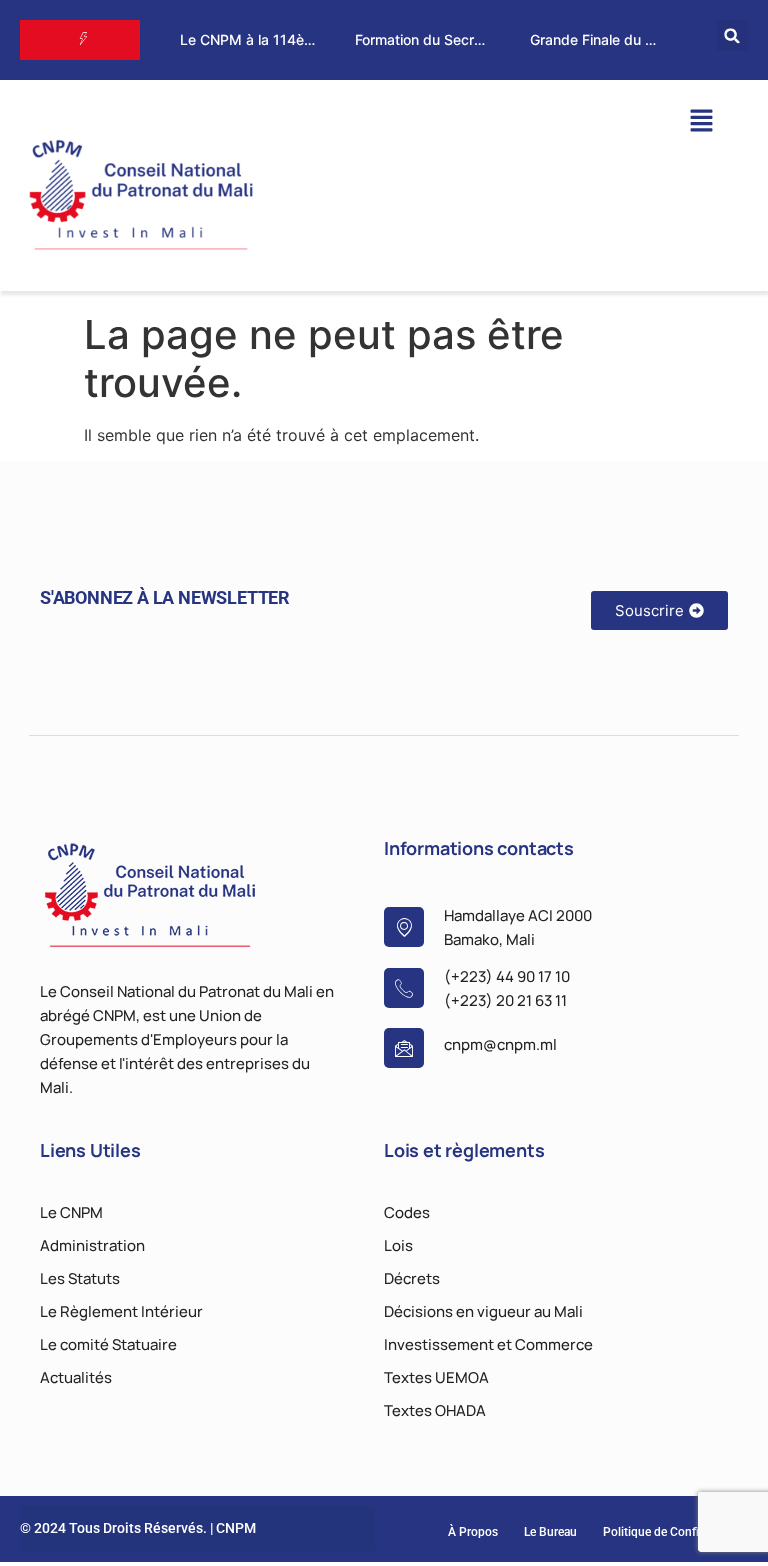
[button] (732, 35)
